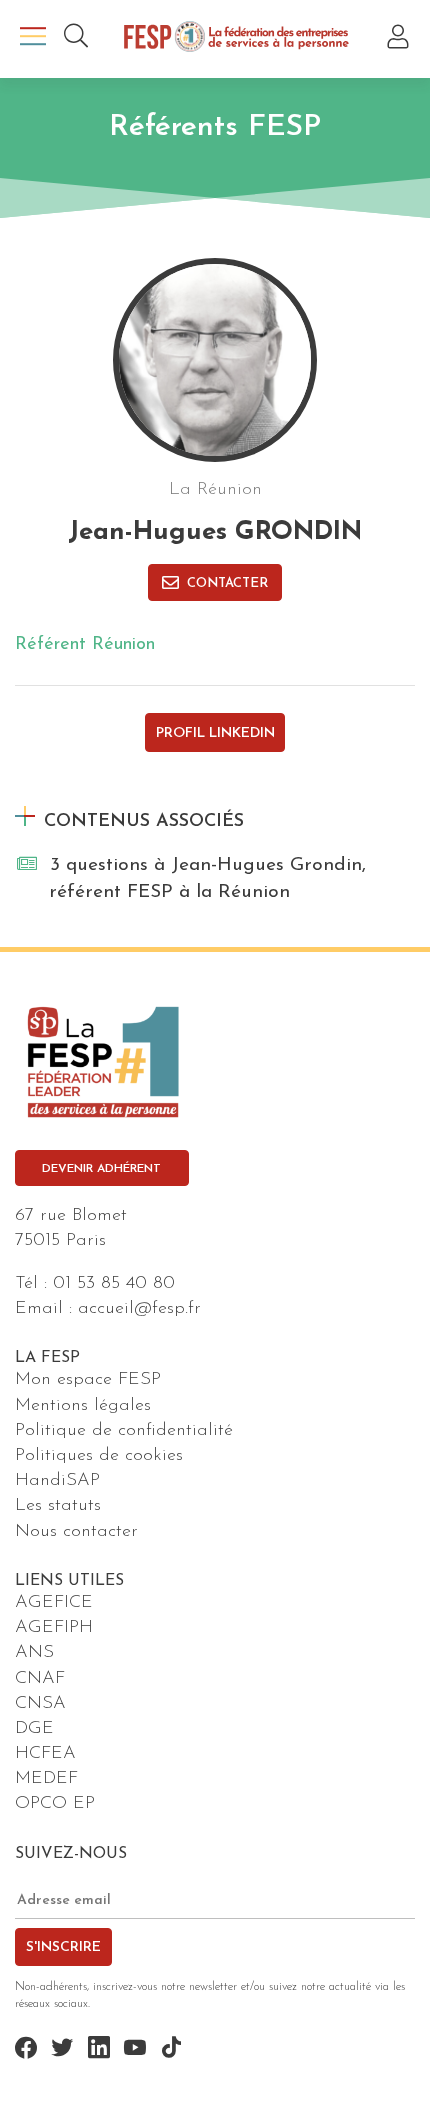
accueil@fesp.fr (139, 1309)
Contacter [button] (227, 583)
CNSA (40, 1704)
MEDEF (46, 1779)
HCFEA (45, 1754)
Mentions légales (83, 1406)
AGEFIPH (54, 1628)
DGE (34, 1729)
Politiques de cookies (99, 1456)
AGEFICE (54, 1603)
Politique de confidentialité (124, 1431)
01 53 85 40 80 (114, 1284)
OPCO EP (55, 1804)
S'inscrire (63, 1947)
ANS (34, 1653)
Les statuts (58, 1506)
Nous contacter (76, 1532)
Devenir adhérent (101, 1169)
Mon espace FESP (88, 1380)
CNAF (40, 1679)
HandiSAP (57, 1481)
